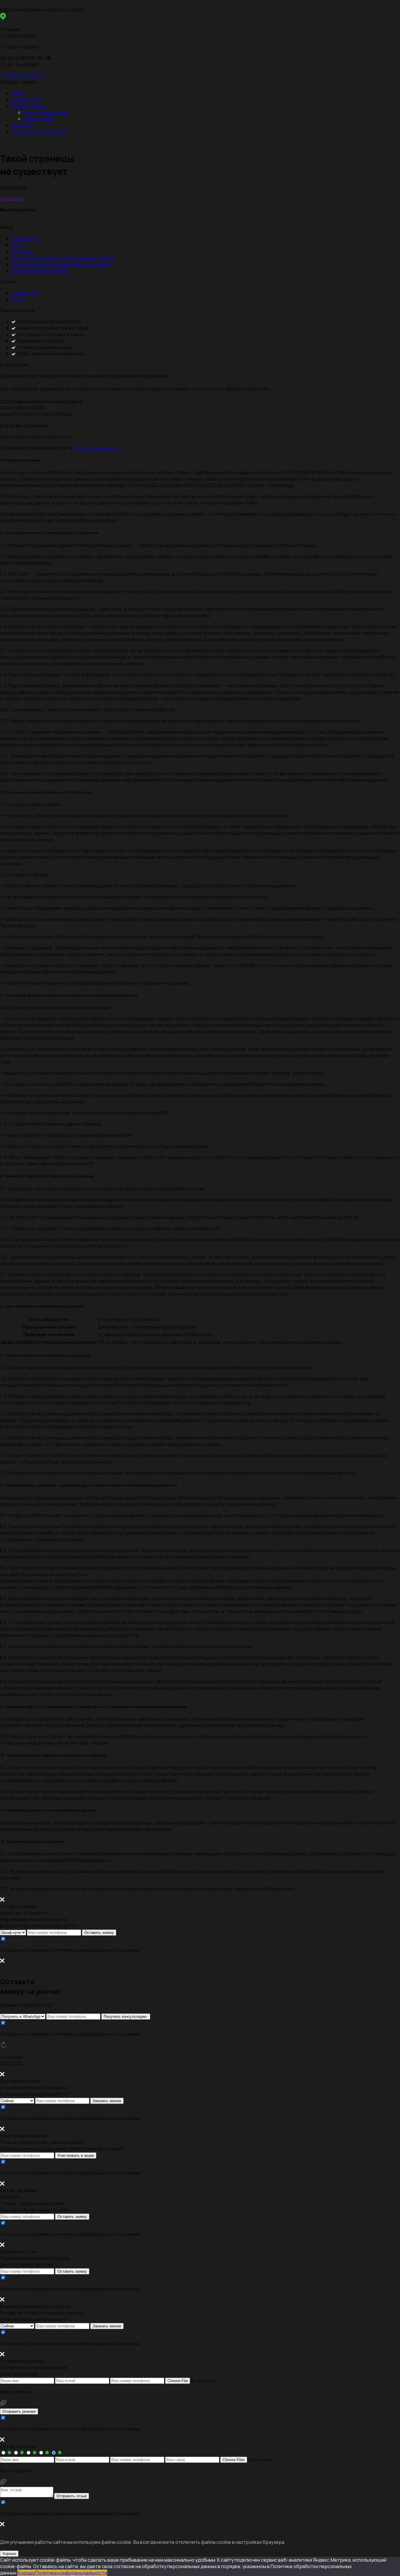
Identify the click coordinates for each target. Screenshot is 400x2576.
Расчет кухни (38, 119)
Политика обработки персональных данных (61, 264)
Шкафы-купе (26, 99)
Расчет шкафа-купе (45, 112)
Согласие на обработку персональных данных (64, 258)
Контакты (22, 125)
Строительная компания (40, 271)
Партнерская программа (40, 132)
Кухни (18, 93)
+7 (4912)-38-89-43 (21, 75)
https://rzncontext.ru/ (96, 448)
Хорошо (9, 2554)
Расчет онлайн (28, 106)
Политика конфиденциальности (71, 2573)
